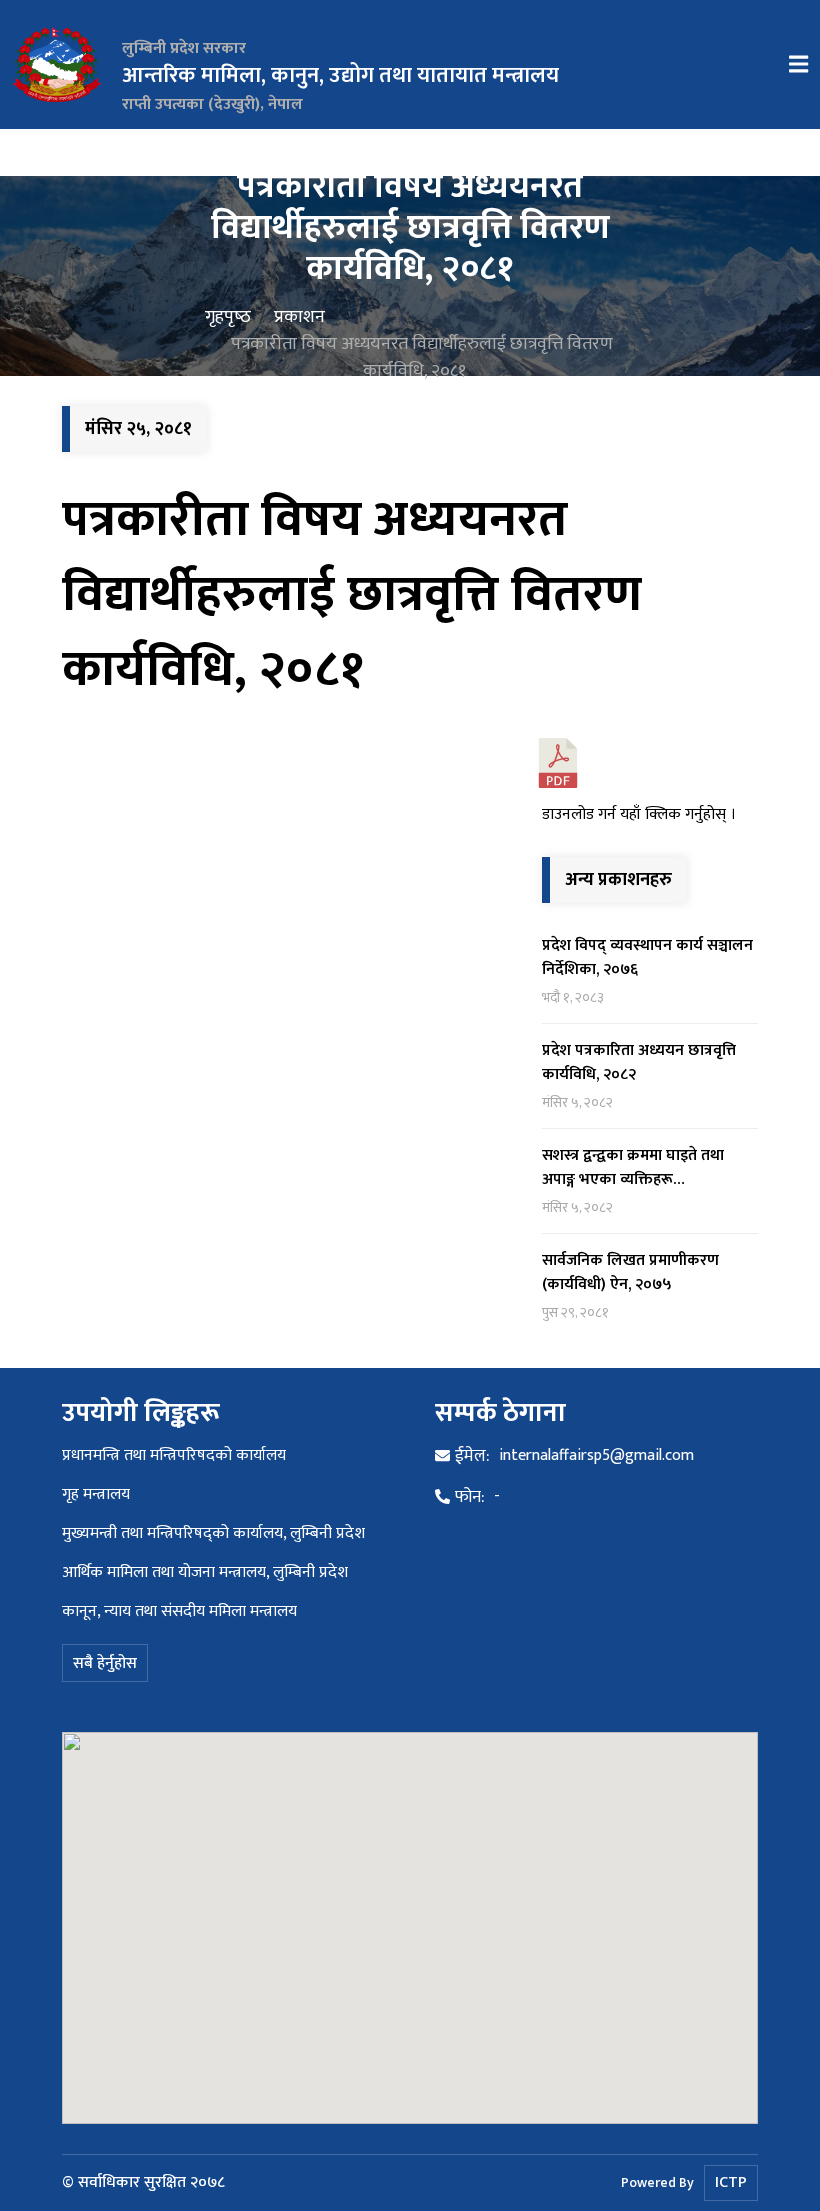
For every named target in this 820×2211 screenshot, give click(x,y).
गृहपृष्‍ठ (228, 318)
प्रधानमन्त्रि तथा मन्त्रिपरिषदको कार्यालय (174, 1455)
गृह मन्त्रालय (96, 1494)
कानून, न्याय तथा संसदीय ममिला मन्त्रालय (179, 1611)
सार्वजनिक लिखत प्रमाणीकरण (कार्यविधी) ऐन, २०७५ (630, 1272)
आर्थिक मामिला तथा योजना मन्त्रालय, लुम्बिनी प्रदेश (205, 1572)
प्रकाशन (299, 318)
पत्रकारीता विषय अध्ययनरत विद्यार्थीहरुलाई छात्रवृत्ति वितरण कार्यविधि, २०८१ (352, 595)
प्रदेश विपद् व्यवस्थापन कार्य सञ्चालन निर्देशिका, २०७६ (647, 957)
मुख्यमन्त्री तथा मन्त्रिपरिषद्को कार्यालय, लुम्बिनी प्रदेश (213, 1533)
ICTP (731, 2182)
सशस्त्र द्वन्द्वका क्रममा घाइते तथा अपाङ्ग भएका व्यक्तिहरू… (633, 1167)
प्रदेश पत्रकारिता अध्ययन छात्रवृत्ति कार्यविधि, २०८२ (639, 1062)
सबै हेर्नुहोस (105, 1663)
